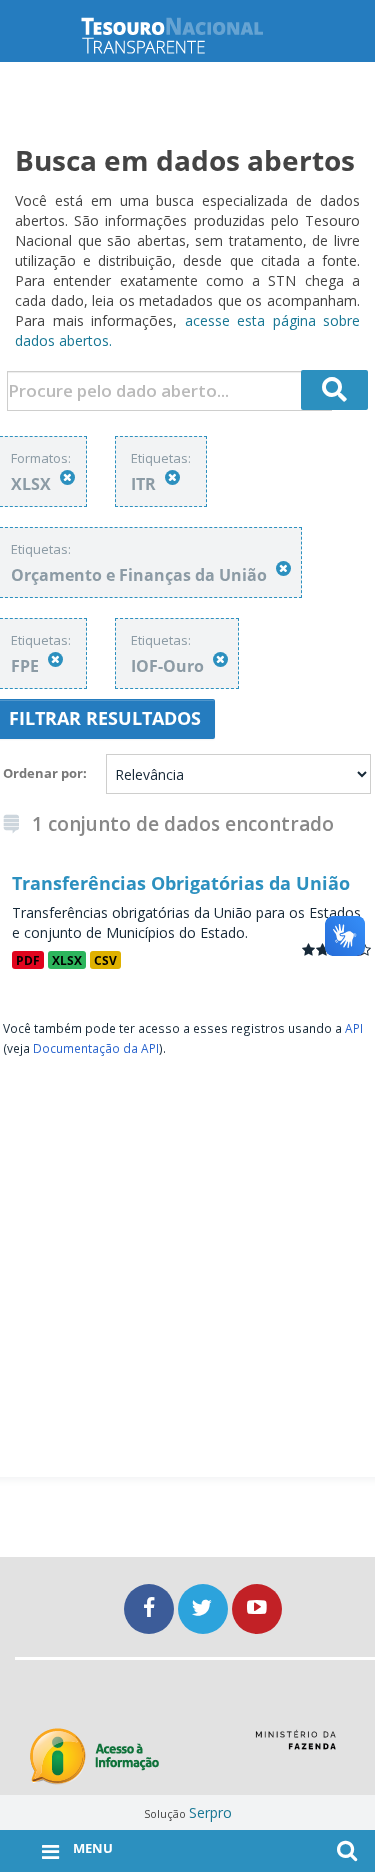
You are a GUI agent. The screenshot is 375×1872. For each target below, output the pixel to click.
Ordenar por (43, 773)
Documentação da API (96, 1048)
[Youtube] (257, 1608)
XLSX (67, 960)
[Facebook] (151, 1608)
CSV (105, 960)
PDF (28, 960)
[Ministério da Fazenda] (295, 1747)
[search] (335, 390)
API (354, 1028)
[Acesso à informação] (94, 1756)
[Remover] (67, 477)
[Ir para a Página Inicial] (188, 35)
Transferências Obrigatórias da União (181, 883)
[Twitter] (205, 1608)
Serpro (210, 1812)
